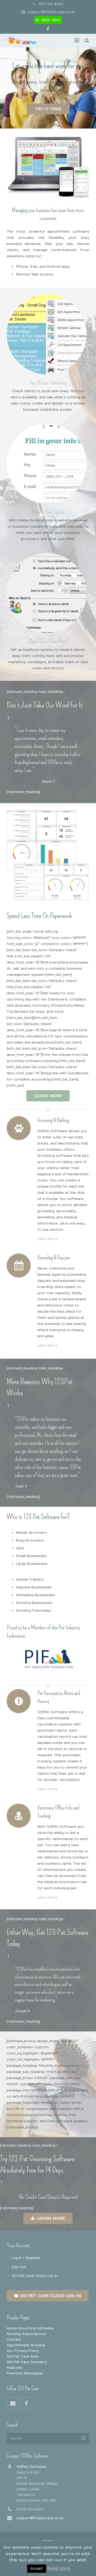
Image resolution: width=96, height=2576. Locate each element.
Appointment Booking (26, 2345)
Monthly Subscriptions (27, 2334)
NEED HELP (51, 20)
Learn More (47, 1239)
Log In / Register (26, 2258)
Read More (59, 2568)
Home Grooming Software (30, 2328)
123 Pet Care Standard (27, 2362)
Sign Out (19, 2267)
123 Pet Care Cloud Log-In (35, 2276)
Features (15, 2368)
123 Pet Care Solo (23, 2356)
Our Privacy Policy (23, 2351)
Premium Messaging (25, 2373)
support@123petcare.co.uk (51, 12)
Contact (14, 2340)
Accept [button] (37, 2569)
